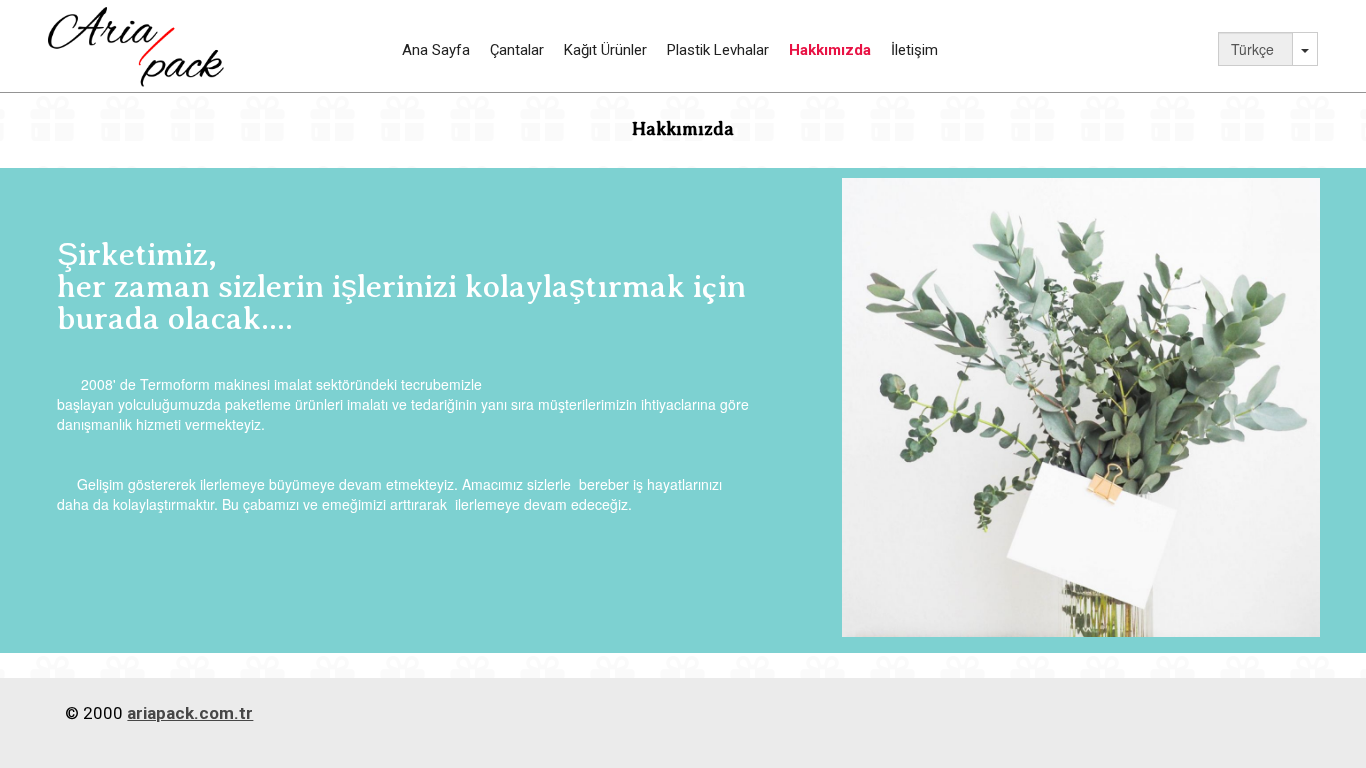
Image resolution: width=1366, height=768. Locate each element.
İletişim (914, 50)
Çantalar (517, 50)
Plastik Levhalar (718, 50)
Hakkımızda (830, 50)
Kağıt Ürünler (605, 50)
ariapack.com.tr (190, 713)
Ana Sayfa (436, 50)
